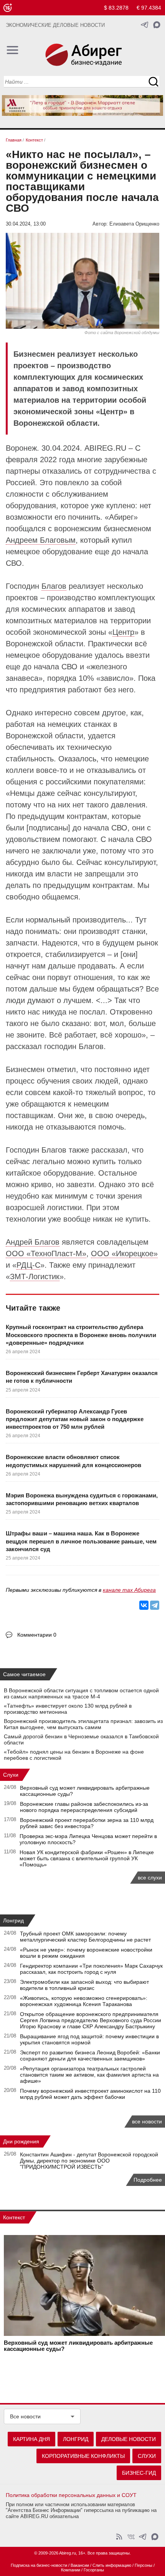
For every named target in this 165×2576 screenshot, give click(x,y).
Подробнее (148, 2180)
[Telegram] (155, 1605)
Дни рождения (21, 2141)
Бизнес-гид (139, 2473)
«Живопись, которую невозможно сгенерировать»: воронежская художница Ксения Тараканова (84, 2001)
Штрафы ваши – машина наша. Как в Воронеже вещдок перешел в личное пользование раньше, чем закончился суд (81, 1541)
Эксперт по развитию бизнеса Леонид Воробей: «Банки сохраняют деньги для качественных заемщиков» (90, 2056)
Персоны (144, 2565)
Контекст (14, 2217)
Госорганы (94, 2570)
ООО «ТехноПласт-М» (46, 1253)
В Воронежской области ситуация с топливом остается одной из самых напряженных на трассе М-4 (81, 1693)
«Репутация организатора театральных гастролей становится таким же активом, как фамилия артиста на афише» (89, 2075)
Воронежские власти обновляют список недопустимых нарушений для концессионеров (73, 1461)
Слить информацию (112, 2565)
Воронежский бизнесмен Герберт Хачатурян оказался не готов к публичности (82, 1377)
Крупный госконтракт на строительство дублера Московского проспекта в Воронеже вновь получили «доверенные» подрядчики (81, 1335)
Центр (123, 632)
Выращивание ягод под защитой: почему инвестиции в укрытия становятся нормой (89, 2039)
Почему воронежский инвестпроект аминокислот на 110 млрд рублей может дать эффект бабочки (90, 2094)
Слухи (11, 1775)
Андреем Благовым (41, 540)
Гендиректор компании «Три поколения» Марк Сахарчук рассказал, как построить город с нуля (91, 1969)
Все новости (25, 2416)
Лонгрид (13, 1920)
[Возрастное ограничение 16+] (7, 8)
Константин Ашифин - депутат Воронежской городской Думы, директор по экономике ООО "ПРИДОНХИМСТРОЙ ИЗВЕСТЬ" (89, 2161)
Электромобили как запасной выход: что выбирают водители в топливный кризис (84, 1985)
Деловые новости (129, 2439)
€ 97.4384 (149, 8)
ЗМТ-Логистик (35, 1276)
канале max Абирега (129, 1590)
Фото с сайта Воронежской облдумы (122, 333)
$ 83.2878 (116, 8)
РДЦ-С (28, 1265)
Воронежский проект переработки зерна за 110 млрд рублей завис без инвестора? (87, 1823)
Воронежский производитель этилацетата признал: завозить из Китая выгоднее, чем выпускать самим (83, 1724)
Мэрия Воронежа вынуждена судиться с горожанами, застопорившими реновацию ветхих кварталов (82, 1499)
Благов (54, 586)
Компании (71, 2570)
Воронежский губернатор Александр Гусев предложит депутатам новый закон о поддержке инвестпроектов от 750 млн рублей (75, 1419)
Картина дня (31, 2439)
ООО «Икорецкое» (124, 1253)
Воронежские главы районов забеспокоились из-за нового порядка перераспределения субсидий (84, 1807)
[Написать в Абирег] (157, 25)
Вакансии (80, 2565)
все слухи (150, 1878)
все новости (147, 2121)
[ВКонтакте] (144, 1605)
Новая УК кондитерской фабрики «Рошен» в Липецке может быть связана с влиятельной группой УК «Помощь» (87, 1858)
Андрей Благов (33, 1242)
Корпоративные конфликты (83, 2456)
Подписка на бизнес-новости (39, 2565)
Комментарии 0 (37, 1635)
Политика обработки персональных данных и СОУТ (71, 2495)
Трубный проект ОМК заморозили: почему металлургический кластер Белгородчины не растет (85, 1937)
